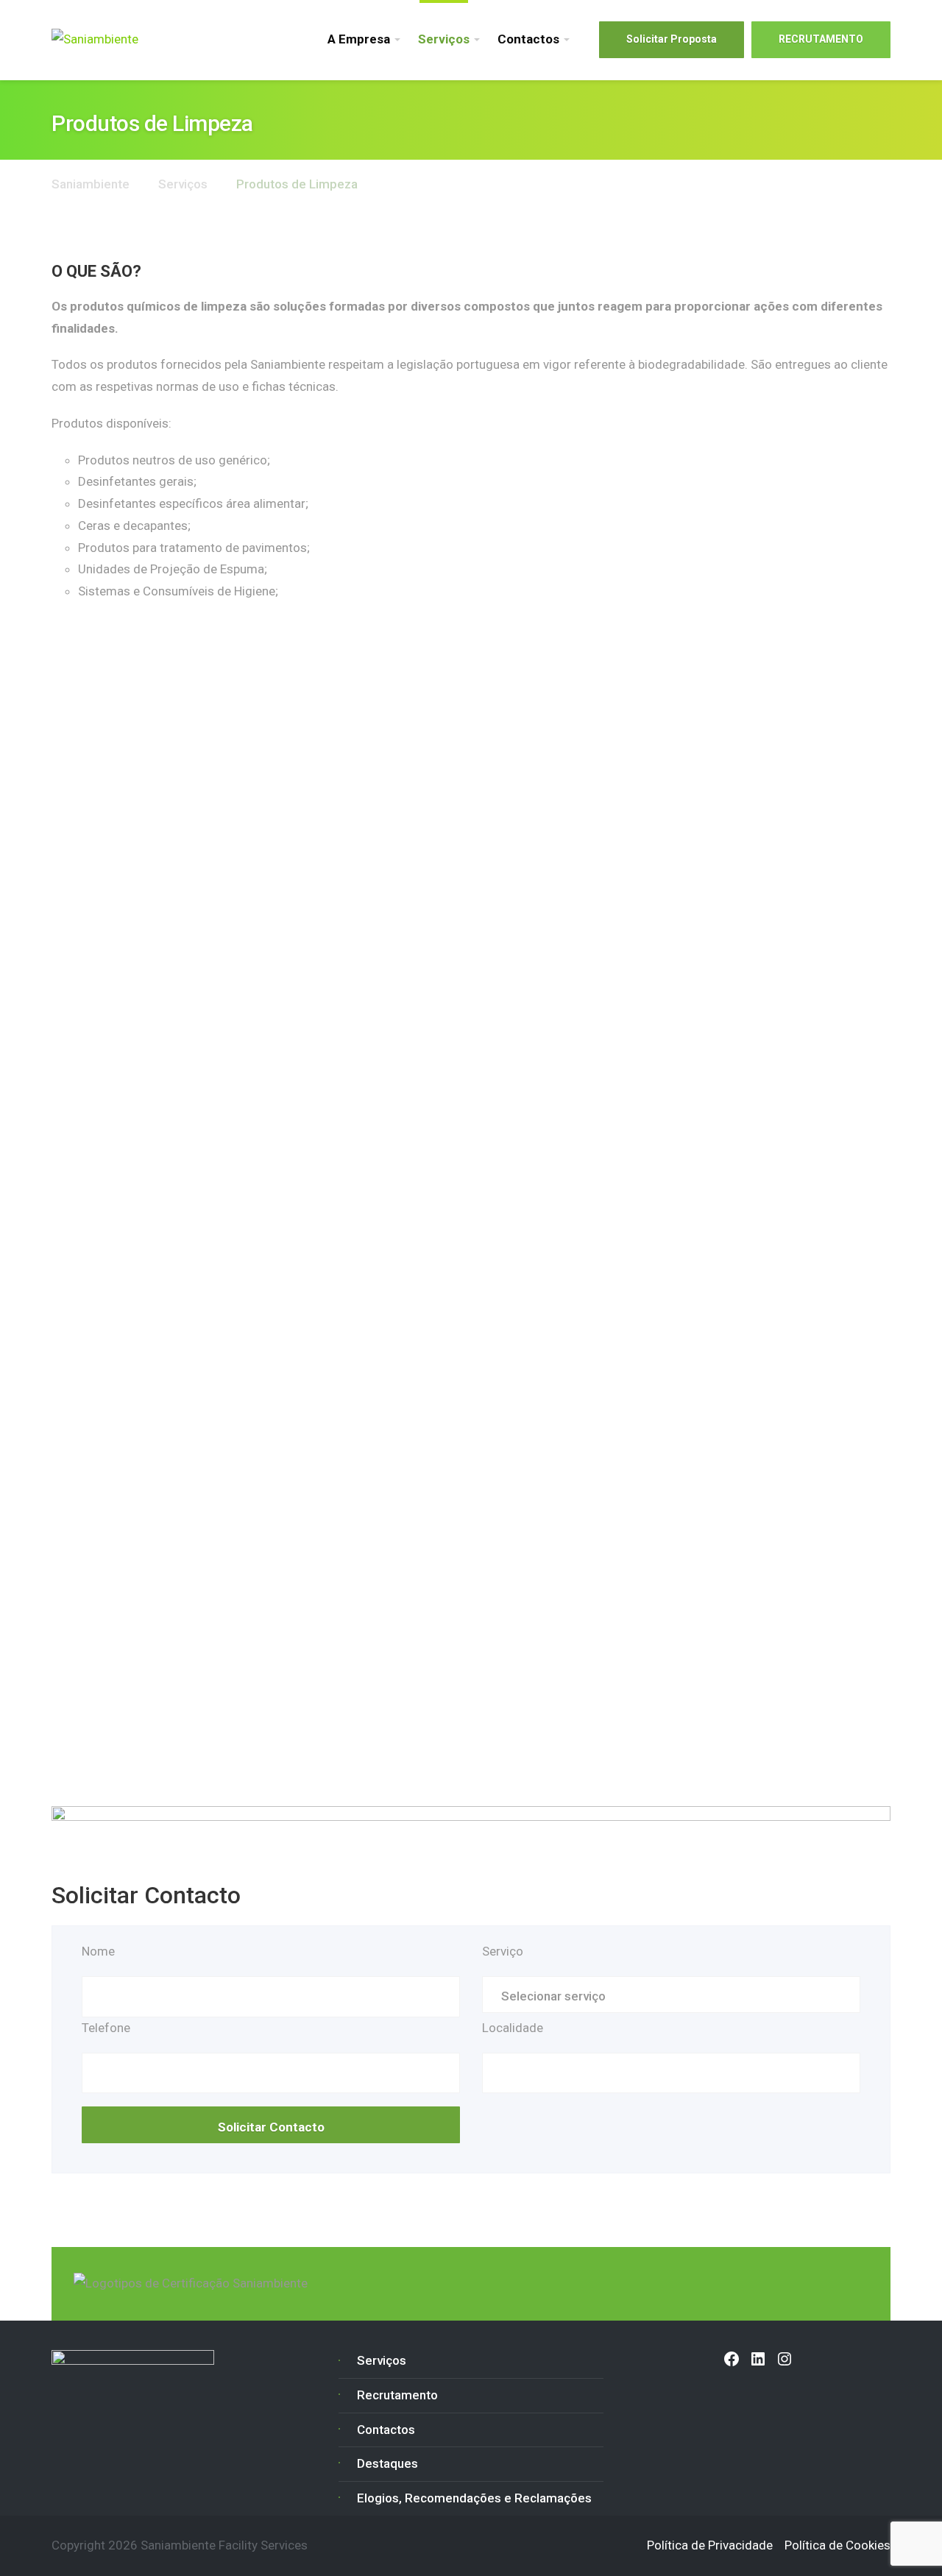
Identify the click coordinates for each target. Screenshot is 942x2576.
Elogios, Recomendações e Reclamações (474, 2498)
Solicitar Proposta (672, 39)
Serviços (444, 39)
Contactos (528, 39)
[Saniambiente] (95, 39)
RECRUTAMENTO (821, 39)
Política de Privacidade (710, 2545)
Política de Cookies (837, 2545)
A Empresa (359, 39)
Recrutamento (397, 2395)
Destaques (387, 2463)
